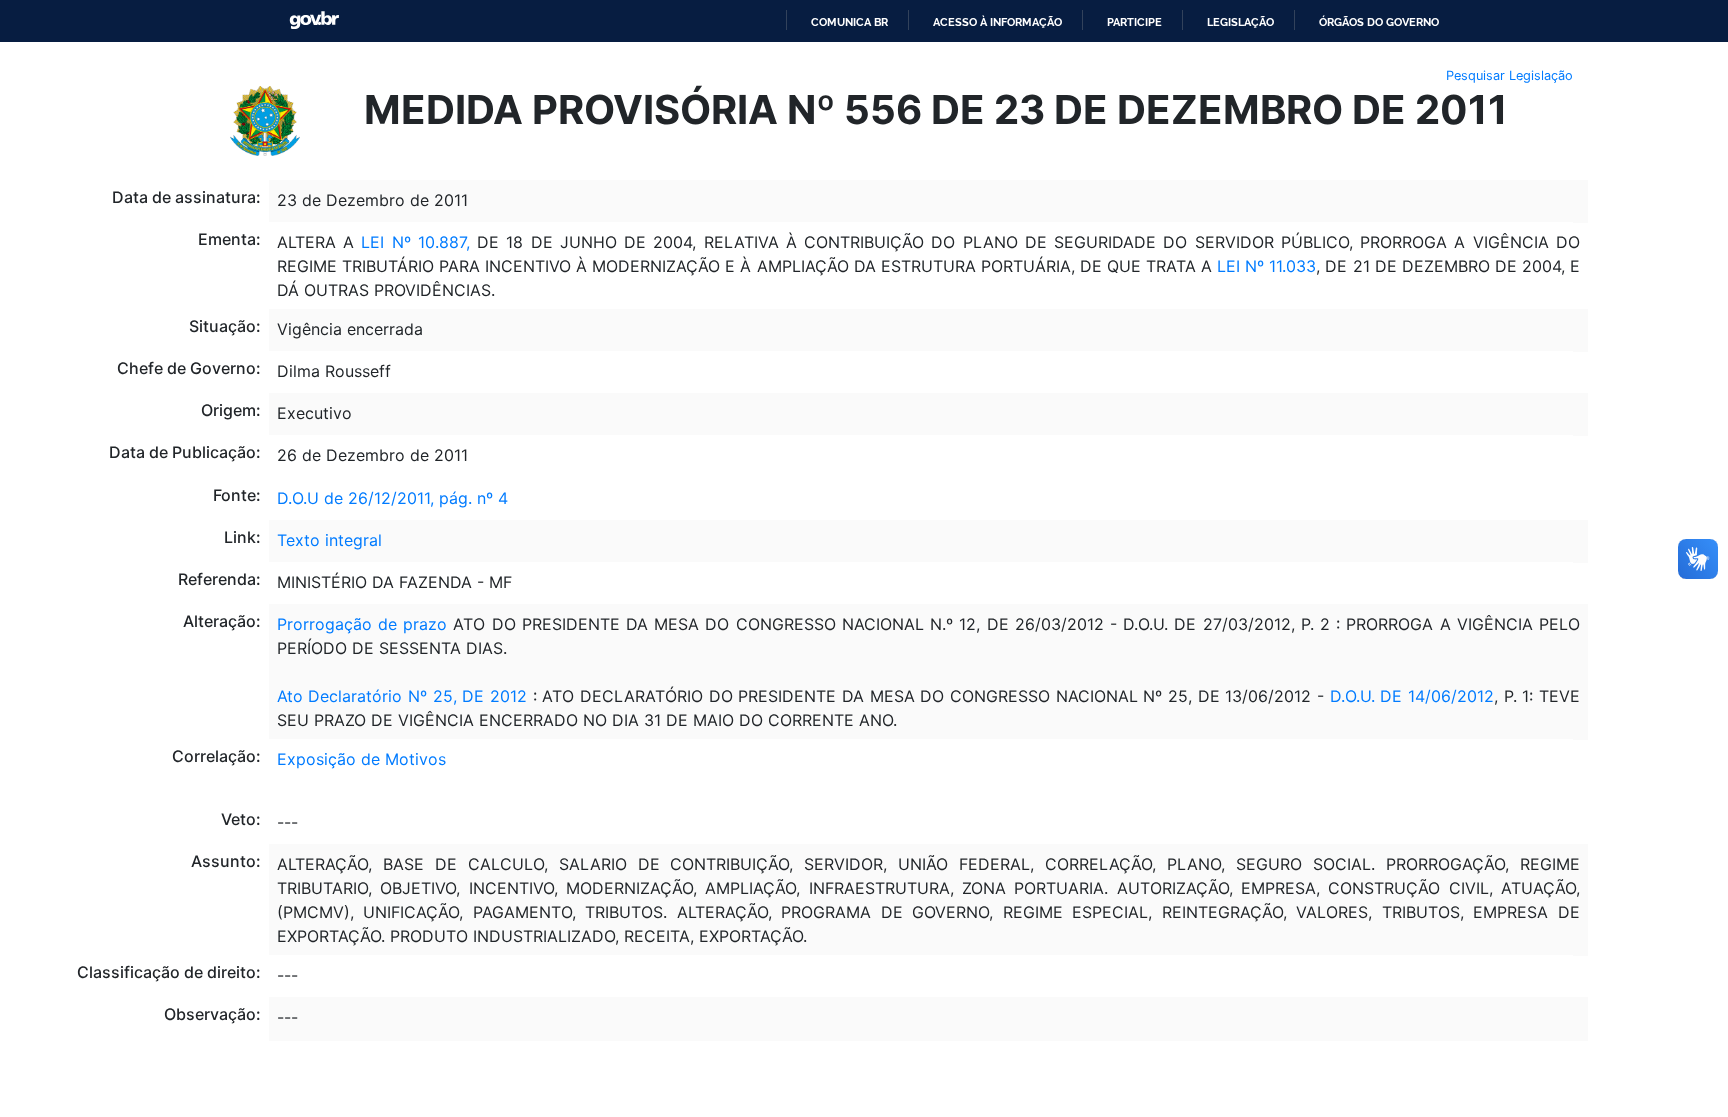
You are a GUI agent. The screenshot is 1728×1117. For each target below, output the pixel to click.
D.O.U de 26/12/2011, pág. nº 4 (392, 498)
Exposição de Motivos (361, 759)
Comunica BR (849, 22)
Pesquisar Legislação (1509, 75)
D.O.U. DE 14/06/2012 (1412, 696)
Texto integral (329, 540)
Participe (1134, 22)
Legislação (1240, 22)
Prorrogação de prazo (362, 624)
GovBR (314, 20)
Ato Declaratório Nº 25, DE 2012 (405, 696)
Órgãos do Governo (1379, 22)
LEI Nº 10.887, (415, 242)
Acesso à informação (997, 22)
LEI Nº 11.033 (1266, 266)
